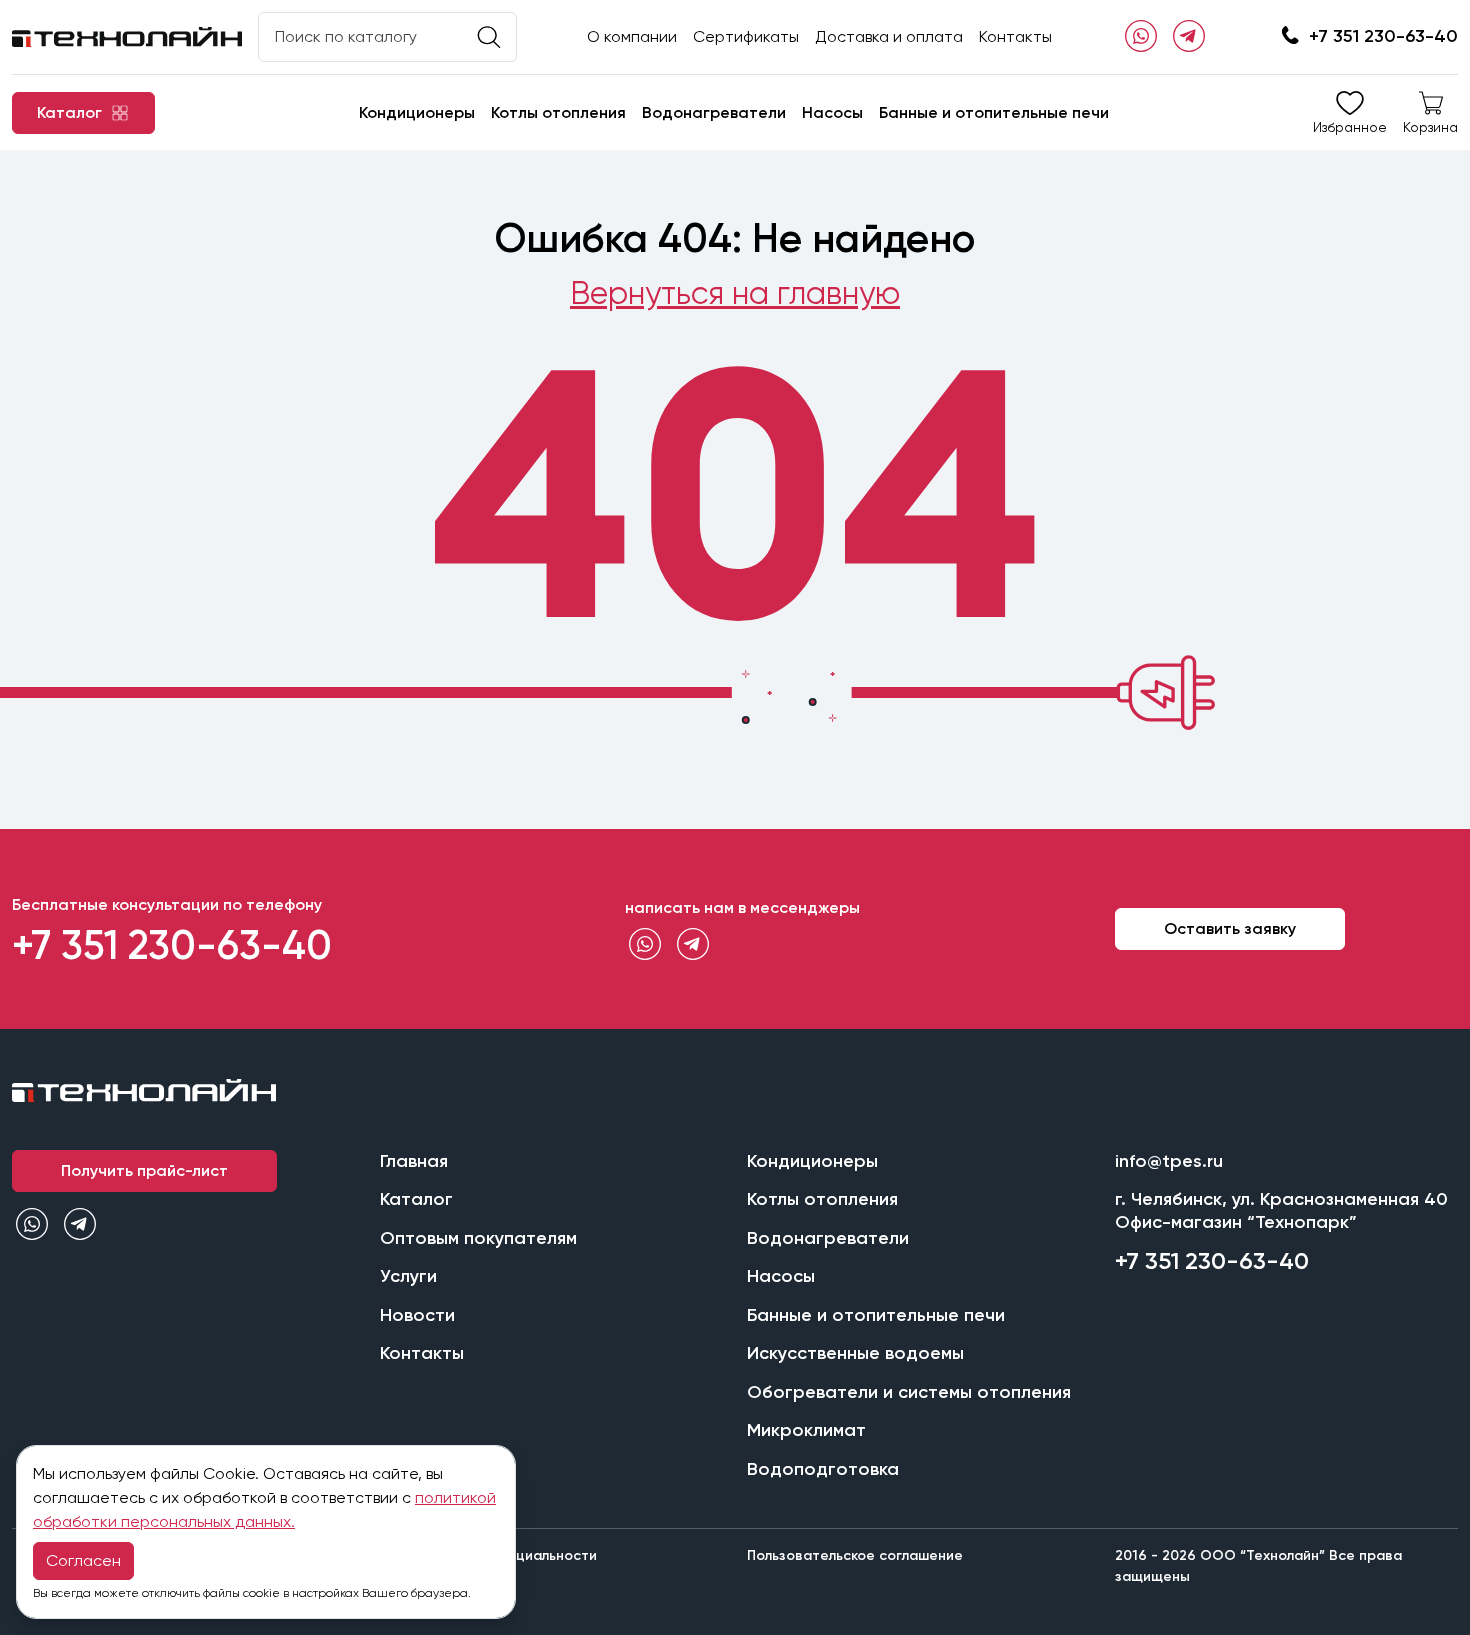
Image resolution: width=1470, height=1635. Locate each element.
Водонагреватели (714, 112)
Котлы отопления (558, 112)
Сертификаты (746, 36)
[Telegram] (1189, 37)
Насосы (832, 112)
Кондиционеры (417, 112)
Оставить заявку (1230, 928)
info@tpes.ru (1169, 1161)
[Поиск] (489, 37)
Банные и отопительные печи (994, 112)
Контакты (1015, 36)
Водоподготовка (823, 1469)
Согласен (83, 1560)
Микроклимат (806, 1430)
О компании (632, 36)
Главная (414, 1161)
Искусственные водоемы (855, 1353)
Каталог (416, 1199)
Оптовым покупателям (478, 1238)
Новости (417, 1315)
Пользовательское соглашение (855, 1555)
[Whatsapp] (1141, 37)
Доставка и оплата (889, 36)
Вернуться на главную (735, 293)
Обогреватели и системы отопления (909, 1392)
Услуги (408, 1276)
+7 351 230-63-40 (1383, 36)
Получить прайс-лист (144, 1170)
